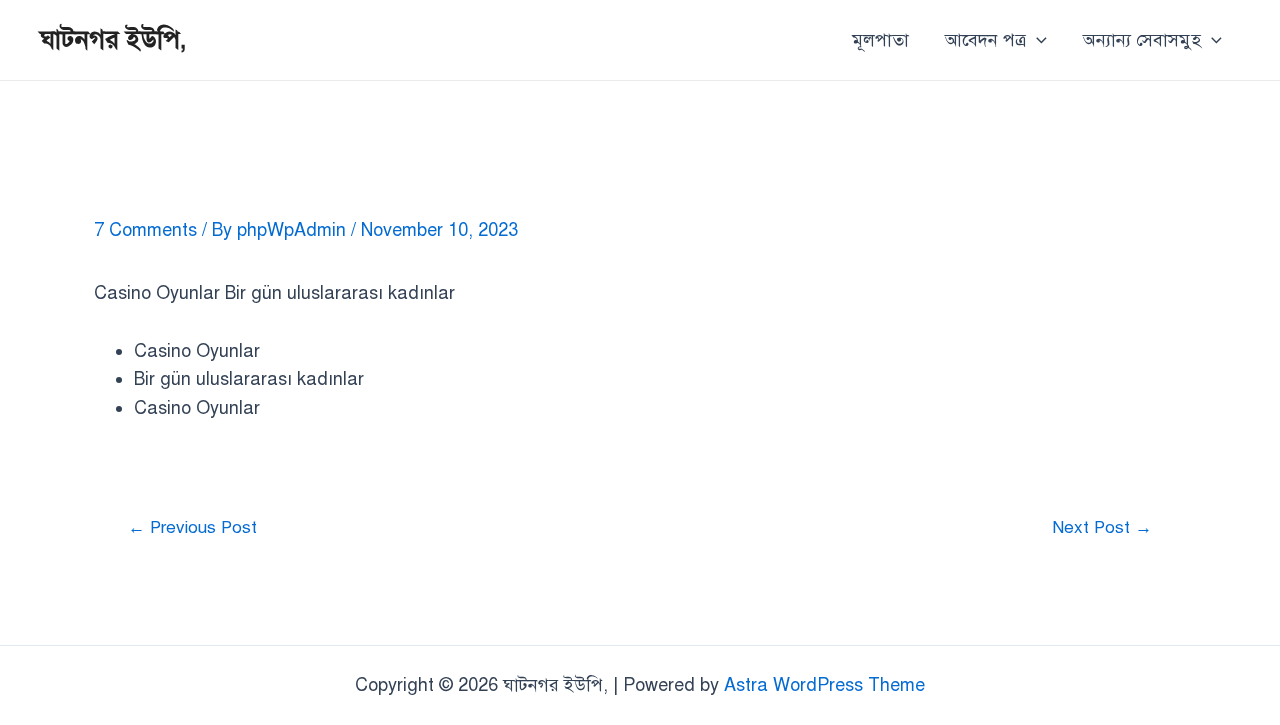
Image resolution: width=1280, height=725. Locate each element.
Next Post (1102, 527)
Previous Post (192, 527)
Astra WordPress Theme (824, 685)
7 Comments (145, 230)
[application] (1036, 40)
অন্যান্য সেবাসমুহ (1142, 40)
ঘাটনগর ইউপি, (113, 39)
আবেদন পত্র (985, 40)
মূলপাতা (880, 40)
